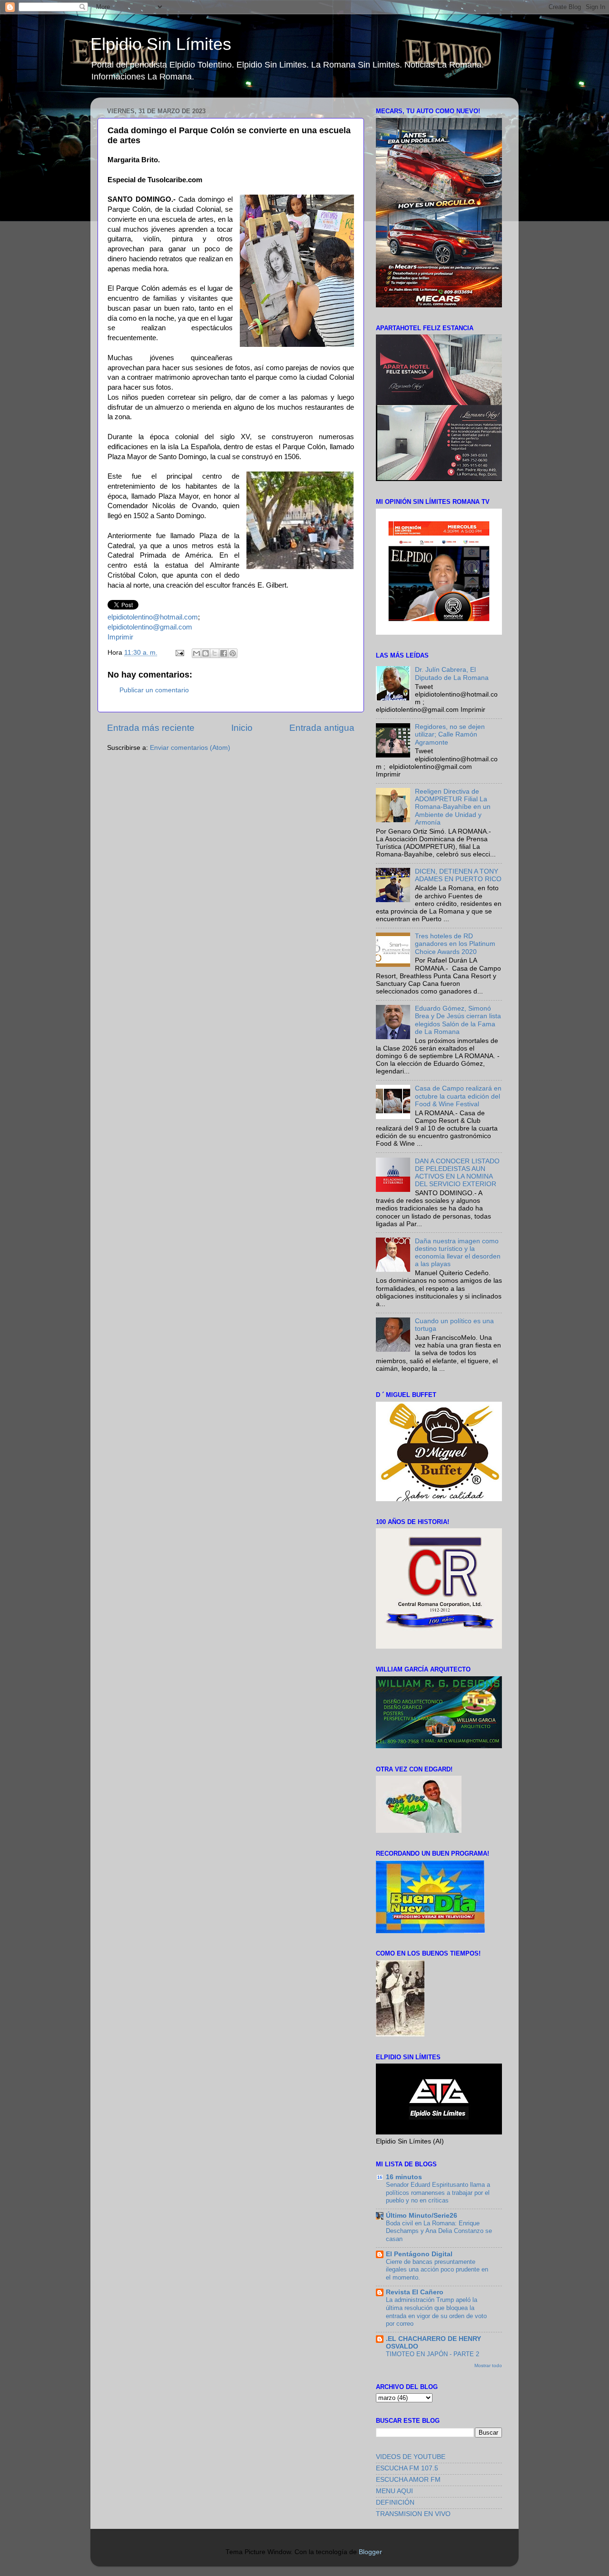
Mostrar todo (488, 2365)
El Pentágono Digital (419, 2254)
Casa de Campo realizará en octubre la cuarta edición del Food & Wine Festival (458, 1096)
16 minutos (404, 2177)
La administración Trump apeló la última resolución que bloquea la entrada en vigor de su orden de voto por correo (436, 2312)
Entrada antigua (322, 728)
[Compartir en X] (215, 653)
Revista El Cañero (415, 2292)
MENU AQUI (394, 2491)
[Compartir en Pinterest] (233, 653)
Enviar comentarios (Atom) (190, 748)
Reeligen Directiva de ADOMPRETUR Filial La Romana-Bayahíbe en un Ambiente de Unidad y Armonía (453, 807)
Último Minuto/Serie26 (422, 2216)
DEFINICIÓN (395, 2502)
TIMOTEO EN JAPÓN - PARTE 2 (432, 2354)
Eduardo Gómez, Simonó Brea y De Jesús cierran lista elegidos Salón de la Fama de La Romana (458, 1020)
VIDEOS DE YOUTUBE (411, 2457)
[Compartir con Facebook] (224, 653)
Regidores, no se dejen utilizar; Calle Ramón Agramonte (450, 734)
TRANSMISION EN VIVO (413, 2514)
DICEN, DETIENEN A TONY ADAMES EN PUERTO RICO (458, 875)
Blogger (370, 2552)
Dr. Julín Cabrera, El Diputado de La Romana (452, 673)
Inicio (242, 728)
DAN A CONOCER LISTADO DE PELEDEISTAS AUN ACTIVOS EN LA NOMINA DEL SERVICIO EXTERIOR (457, 1173)
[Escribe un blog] (206, 653)
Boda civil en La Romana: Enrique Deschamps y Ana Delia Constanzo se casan (439, 2231)
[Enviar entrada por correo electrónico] (179, 653)
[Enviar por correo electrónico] (196, 653)
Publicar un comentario (154, 690)
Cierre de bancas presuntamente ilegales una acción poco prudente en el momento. (437, 2270)
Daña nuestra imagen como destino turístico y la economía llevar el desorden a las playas (458, 1253)
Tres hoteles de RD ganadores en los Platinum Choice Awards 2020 (455, 944)
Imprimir (120, 637)
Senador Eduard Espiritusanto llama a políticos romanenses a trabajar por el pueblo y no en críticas (438, 2193)
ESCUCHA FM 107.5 (407, 2468)
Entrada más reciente (151, 728)
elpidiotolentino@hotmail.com (153, 617)
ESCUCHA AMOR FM (408, 2480)
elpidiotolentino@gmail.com (150, 627)
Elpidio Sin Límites (161, 44)
